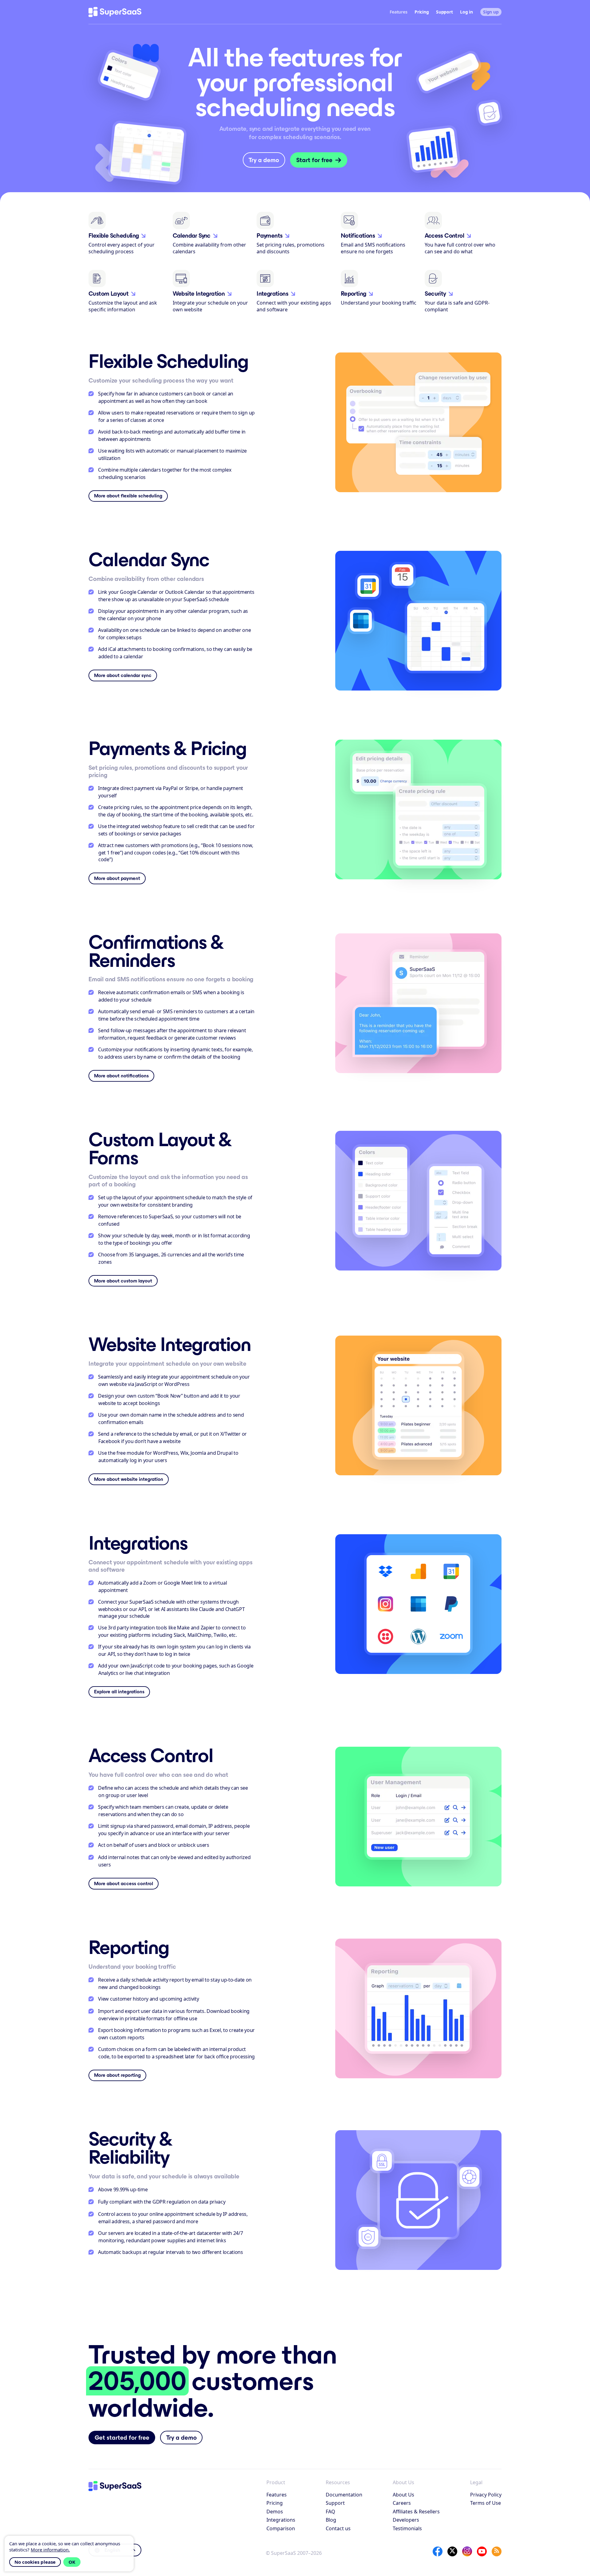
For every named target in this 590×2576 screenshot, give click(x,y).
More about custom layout (123, 1281)
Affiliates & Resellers (416, 2512)
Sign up (491, 12)
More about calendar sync (123, 675)
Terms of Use (486, 2503)
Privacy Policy (486, 2495)
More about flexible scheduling (128, 496)
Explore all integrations (119, 1692)
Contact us (338, 2528)
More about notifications (121, 1076)
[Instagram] (467, 2551)
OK (72, 2562)
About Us (403, 2495)
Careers (402, 2503)
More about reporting (117, 2075)
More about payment (117, 878)
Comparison (281, 2528)
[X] (452, 2551)
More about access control (124, 1883)
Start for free (314, 160)
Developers (406, 2520)
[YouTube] (482, 2551)
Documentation (344, 2495)
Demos (275, 2512)
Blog (331, 2520)
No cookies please (35, 2562)
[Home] (115, 12)
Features (277, 2495)
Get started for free (122, 2438)
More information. (50, 2550)
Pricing (422, 12)
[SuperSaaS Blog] (497, 2551)
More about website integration (129, 1479)
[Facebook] (438, 2551)
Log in (466, 12)
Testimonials (407, 2528)
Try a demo (264, 160)
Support (444, 12)
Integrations (281, 2520)
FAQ (330, 2512)
